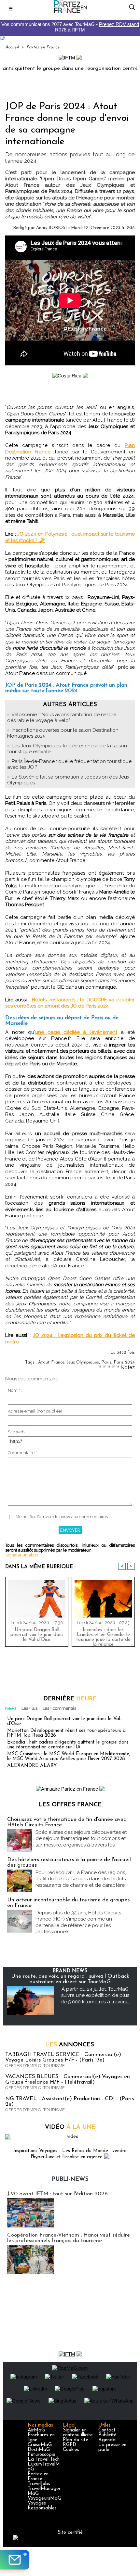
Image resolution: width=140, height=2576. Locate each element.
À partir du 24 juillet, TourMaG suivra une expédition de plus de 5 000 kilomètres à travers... (95, 1995)
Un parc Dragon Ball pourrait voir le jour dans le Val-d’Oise (37, 1635)
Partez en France (43, 47)
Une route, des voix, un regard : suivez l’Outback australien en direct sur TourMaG (70, 1979)
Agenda (107, 2440)
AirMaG (36, 2430)
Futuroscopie (42, 2455)
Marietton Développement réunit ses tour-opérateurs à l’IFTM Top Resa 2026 (66, 1733)
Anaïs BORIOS (51, 228)
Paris (106, 1362)
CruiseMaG (40, 2445)
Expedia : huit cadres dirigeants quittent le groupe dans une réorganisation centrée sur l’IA (68, 1745)
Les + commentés (59, 1708)
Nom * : (15, 1390)
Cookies (71, 2450)
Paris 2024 (124, 1362)
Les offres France (70, 1805)
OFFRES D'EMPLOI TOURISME (35, 2066)
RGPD (70, 2445)
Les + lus (29, 1708)
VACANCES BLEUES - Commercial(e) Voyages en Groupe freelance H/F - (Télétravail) (68, 2079)
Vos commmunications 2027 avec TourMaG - (70, 27)
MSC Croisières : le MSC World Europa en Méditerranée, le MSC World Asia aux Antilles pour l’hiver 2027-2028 (69, 1757)
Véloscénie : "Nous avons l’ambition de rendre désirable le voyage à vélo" (62, 717)
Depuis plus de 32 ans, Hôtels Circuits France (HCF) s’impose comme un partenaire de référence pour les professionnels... (78, 1922)
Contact (107, 2430)
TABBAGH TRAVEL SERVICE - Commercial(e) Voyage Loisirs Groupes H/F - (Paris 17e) (63, 2057)
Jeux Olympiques (83, 1362)
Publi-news (70, 2179)
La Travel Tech (44, 2460)
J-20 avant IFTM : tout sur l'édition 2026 (57, 2194)
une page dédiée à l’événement (76, 1032)
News (11, 1708)
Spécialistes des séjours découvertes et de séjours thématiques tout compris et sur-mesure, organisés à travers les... (81, 1839)
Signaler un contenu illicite (78, 2433)
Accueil (12, 47)
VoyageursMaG (44, 2499)
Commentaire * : (23, 1453)
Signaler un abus (22, 1555)
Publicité (107, 2435)
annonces (70, 2045)
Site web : (17, 1432)
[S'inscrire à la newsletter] (15, 2560)
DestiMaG (39, 2450)
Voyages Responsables (42, 2506)
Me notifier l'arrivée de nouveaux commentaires (62, 1517)
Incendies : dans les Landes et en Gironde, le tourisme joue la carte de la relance (103, 1636)
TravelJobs (39, 2484)
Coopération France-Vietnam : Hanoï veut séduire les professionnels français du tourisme (69, 2238)
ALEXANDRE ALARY (32, 1766)
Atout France (51, 1362)
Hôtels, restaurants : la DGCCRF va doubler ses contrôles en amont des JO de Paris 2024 (70, 1003)
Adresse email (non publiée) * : (37, 1411)
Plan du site (76, 2440)
